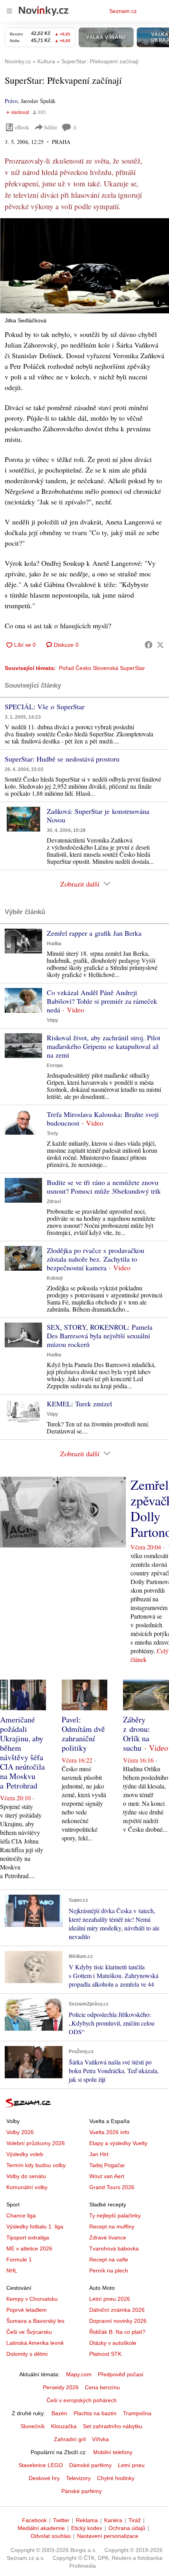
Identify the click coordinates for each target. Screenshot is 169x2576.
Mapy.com (79, 2374)
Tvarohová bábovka (114, 2248)
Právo (11, 101)
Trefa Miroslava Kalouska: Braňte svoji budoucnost (103, 1119)
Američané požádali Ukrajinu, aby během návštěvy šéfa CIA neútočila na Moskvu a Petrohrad (22, 1753)
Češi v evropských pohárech (82, 2400)
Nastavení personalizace (108, 2536)
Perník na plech (109, 2271)
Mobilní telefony (113, 2452)
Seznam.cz (123, 11)
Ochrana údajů (127, 2528)
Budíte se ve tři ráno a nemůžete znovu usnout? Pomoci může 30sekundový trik (104, 1187)
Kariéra (113, 2520)
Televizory (78, 2478)
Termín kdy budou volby (36, 2165)
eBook (22, 127)
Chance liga (21, 2215)
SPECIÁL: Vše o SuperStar (45, 707)
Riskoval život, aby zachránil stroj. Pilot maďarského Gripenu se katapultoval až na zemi (104, 1046)
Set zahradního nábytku (113, 2426)
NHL (12, 2271)
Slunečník (33, 2426)
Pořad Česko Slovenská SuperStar (102, 668)
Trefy (52, 1133)
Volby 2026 (20, 2132)
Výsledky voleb (25, 2154)
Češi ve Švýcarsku (29, 2332)
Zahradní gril (70, 2439)
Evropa (55, 1065)
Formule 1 (19, 2260)
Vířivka (100, 2439)
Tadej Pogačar (107, 2165)
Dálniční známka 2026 (117, 2310)
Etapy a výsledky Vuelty (118, 2143)
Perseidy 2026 (61, 2387)
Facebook (34, 2520)
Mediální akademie (41, 2528)
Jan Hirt (99, 2154)
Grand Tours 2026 (112, 2187)
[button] (84, 266)
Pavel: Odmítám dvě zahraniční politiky (83, 1734)
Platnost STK (105, 2354)
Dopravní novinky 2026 (118, 2321)
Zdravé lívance (108, 2237)
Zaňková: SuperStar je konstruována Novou (98, 815)
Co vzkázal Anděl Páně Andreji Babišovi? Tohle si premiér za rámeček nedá (102, 1001)
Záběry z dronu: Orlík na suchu (137, 1734)
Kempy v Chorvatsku (32, 2299)
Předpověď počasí (121, 2374)
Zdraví (54, 1202)
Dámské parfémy (90, 2465)
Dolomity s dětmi (27, 2354)
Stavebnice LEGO (41, 2465)
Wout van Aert (107, 2176)
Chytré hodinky (116, 2478)
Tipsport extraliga (28, 2237)
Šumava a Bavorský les (35, 2321)
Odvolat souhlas (51, 2536)
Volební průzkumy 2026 (36, 2143)
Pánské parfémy (82, 2491)
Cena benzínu (102, 2387)
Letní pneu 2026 (110, 2299)
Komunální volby (27, 2187)
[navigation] (9, 11)
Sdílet (51, 127)
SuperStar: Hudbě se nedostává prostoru (62, 759)
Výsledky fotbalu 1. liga (35, 2226)
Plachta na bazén (95, 2413)
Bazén (59, 2413)
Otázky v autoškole (113, 2343)
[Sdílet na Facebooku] (149, 645)
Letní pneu (131, 2465)
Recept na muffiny (112, 2226)
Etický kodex (87, 2528)
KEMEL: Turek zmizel (79, 1404)
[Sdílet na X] (160, 645)
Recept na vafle (109, 2260)
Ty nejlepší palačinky (115, 2215)
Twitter (61, 2520)
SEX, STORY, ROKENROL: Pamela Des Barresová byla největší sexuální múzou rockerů (100, 1336)
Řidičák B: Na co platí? (117, 2332)
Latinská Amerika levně (35, 2343)
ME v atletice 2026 (29, 2248)
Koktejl (55, 1278)
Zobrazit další (80, 884)
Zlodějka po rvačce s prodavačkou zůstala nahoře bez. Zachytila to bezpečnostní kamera (96, 1259)
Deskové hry (44, 2478)
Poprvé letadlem (27, 2310)
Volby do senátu (26, 2176)
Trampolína (137, 2413)
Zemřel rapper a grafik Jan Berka (94, 933)
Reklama (87, 2520)
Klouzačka (64, 2426)
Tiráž (135, 2520)
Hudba (54, 944)
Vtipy (52, 1020)
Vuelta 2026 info (109, 2132)
